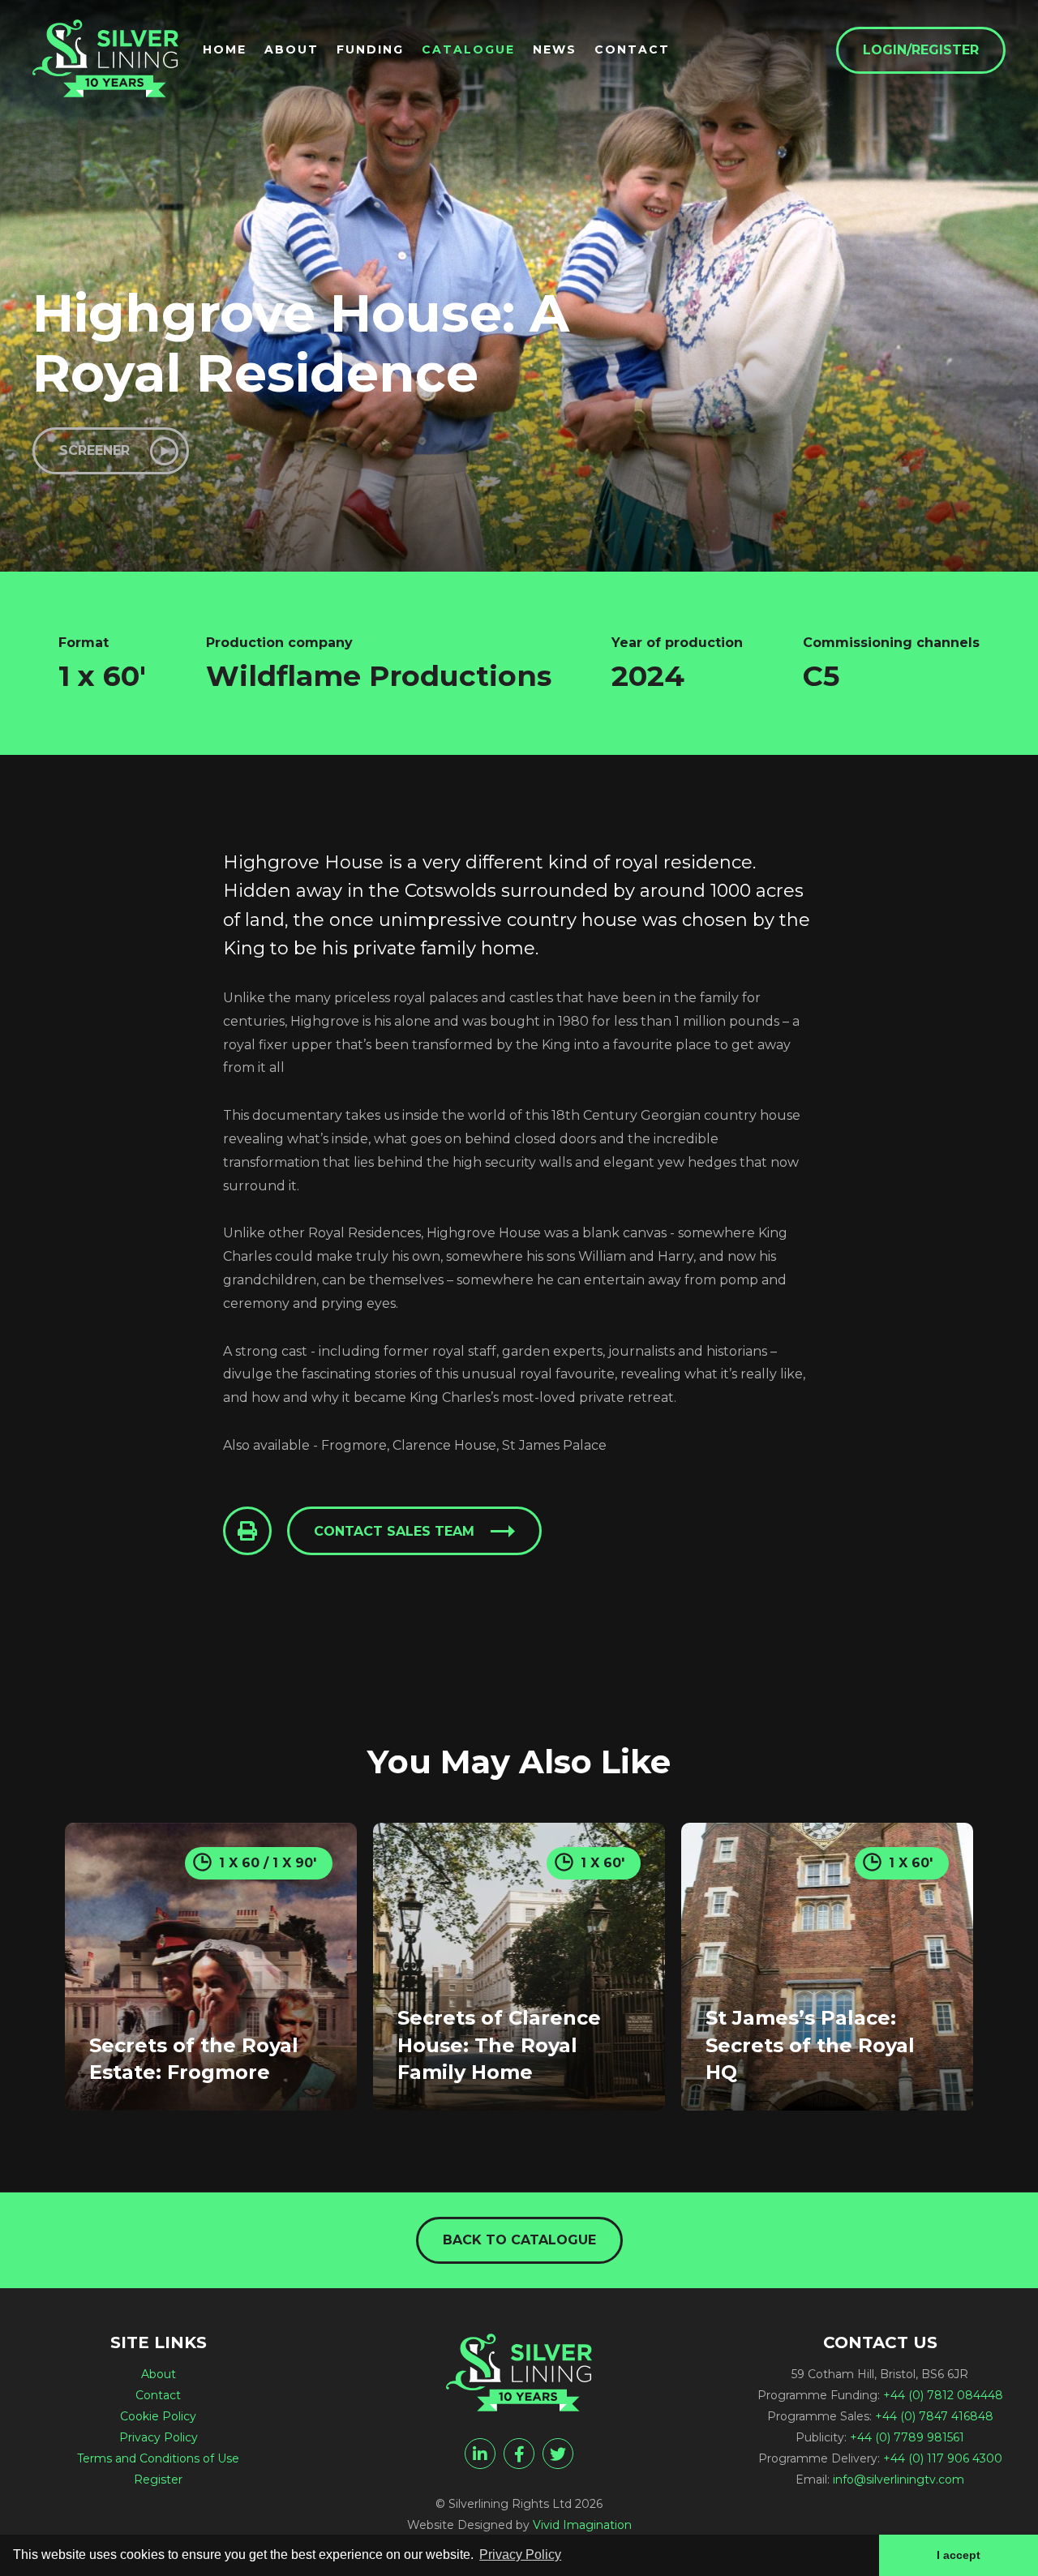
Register (158, 2480)
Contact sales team (394, 1531)
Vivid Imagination (582, 2525)
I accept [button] (959, 2555)
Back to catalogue (519, 2240)
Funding (370, 49)
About (292, 49)
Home (225, 49)
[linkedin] (480, 2454)
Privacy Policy (159, 2437)
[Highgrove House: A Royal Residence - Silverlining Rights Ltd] (105, 58)
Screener (94, 450)
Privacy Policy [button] (520, 2555)
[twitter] (558, 2454)
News (555, 49)
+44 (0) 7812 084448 (943, 2395)
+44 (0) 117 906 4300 (943, 2458)
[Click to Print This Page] (247, 1531)
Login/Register (921, 50)
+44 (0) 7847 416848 (934, 2416)
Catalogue (468, 49)
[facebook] (519, 2454)
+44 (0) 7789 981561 (907, 2437)
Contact (632, 49)
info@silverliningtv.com (899, 2480)
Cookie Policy (158, 2416)
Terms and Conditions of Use (158, 2458)
